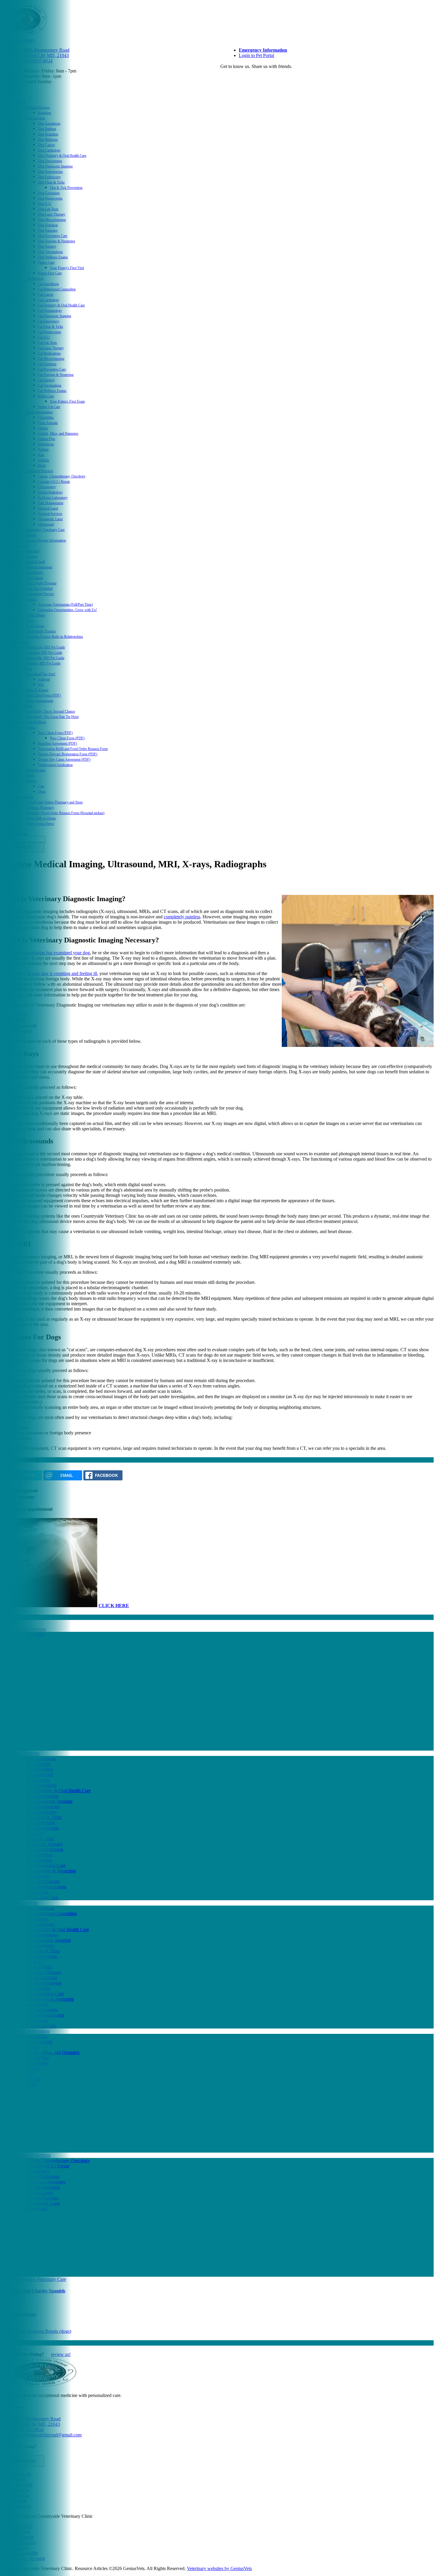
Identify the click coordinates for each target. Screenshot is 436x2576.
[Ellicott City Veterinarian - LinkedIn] (234, 78)
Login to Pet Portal (256, 55)
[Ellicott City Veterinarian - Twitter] (225, 78)
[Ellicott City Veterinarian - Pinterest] (240, 78)
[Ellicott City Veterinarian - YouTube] (231, 78)
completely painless (182, 917)
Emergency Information (263, 50)
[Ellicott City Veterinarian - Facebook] (222, 78)
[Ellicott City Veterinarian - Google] (237, 78)
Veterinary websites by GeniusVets (219, 2568)
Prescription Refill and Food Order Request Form (73, 749)
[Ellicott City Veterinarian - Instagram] (228, 78)
